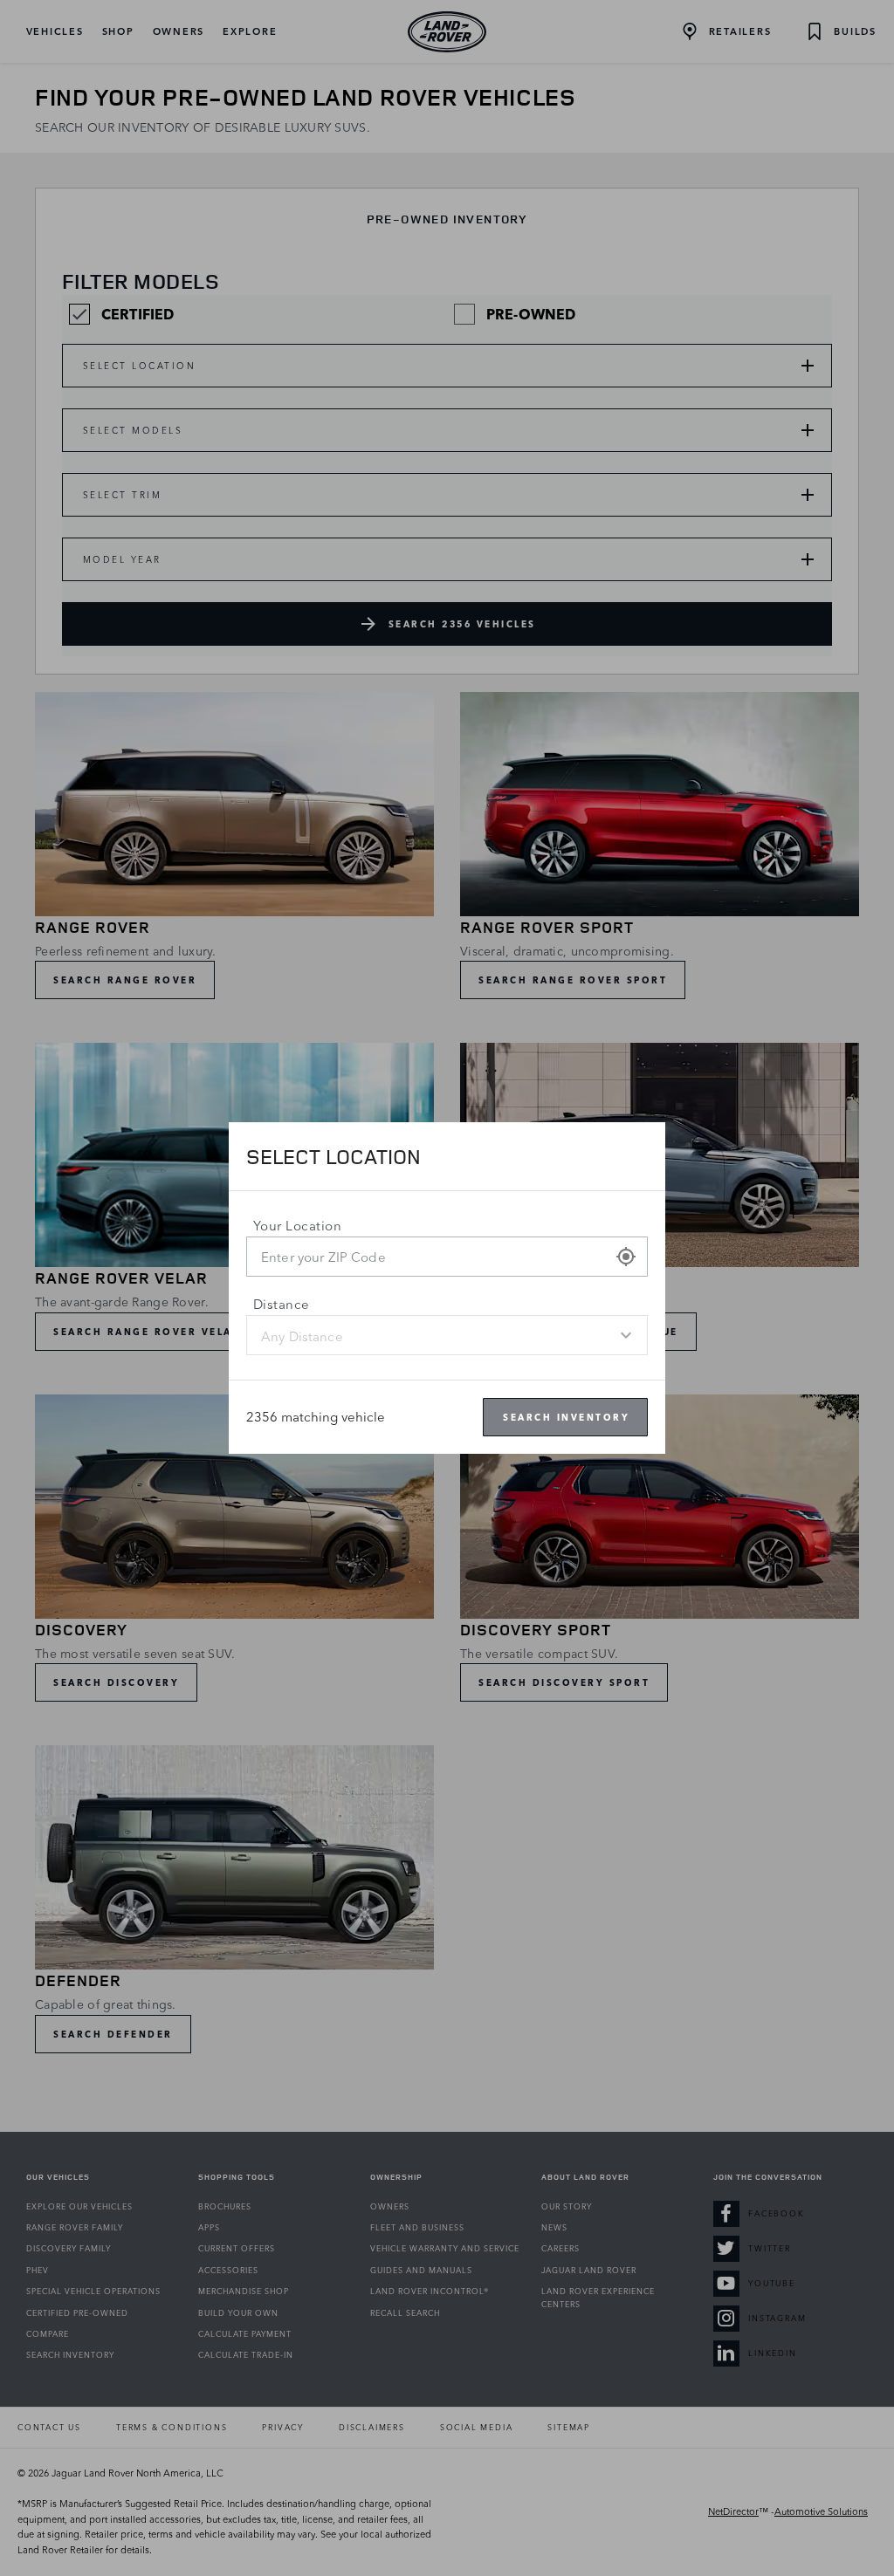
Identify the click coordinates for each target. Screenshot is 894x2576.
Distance (282, 1304)
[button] (626, 1257)
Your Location (297, 1226)
